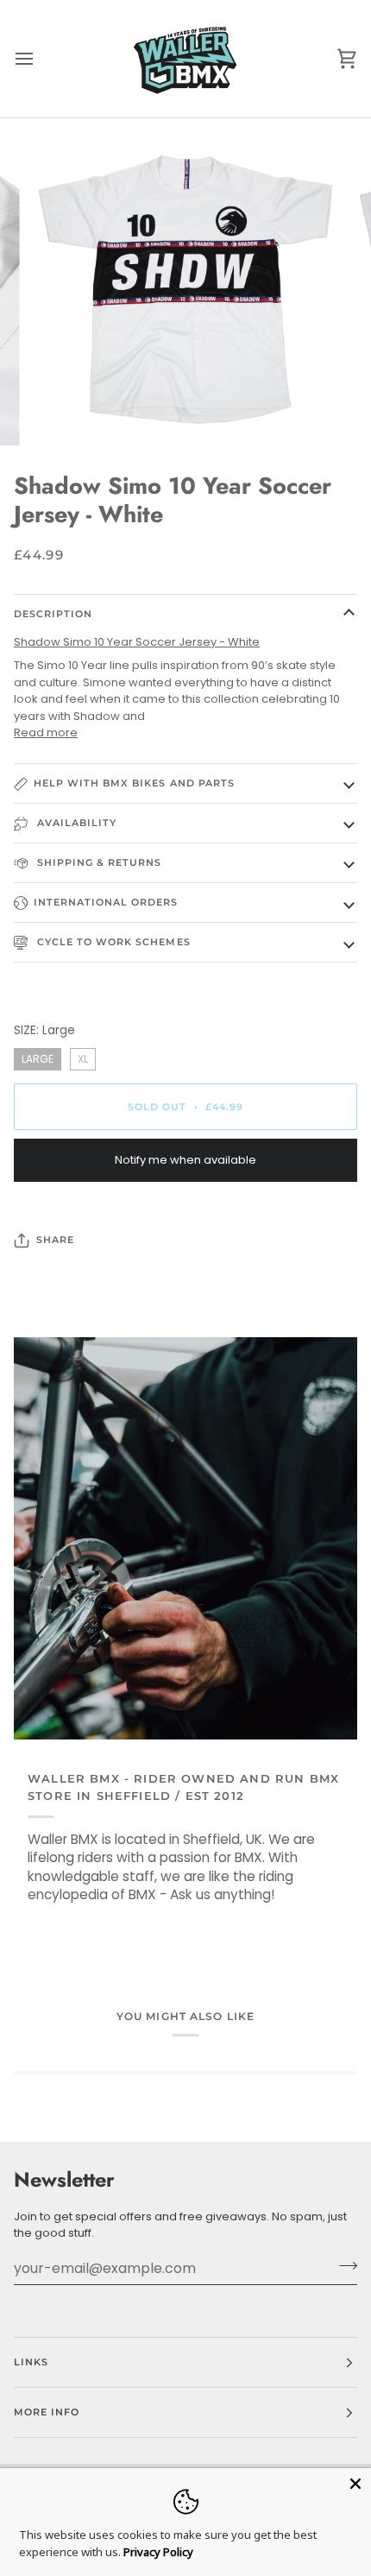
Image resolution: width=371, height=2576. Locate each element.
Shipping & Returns (98, 862)
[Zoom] (60, 413)
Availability (75, 823)
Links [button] (31, 2362)
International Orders (106, 902)
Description (53, 614)
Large (38, 1057)
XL (83, 1057)
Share (55, 1240)
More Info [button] (47, 2412)
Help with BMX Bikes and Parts (134, 783)
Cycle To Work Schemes (112, 942)
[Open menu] (40, 59)
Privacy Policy (158, 2552)
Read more (46, 732)
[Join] (343, 2266)
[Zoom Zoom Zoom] (185, 287)
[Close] (355, 2484)
